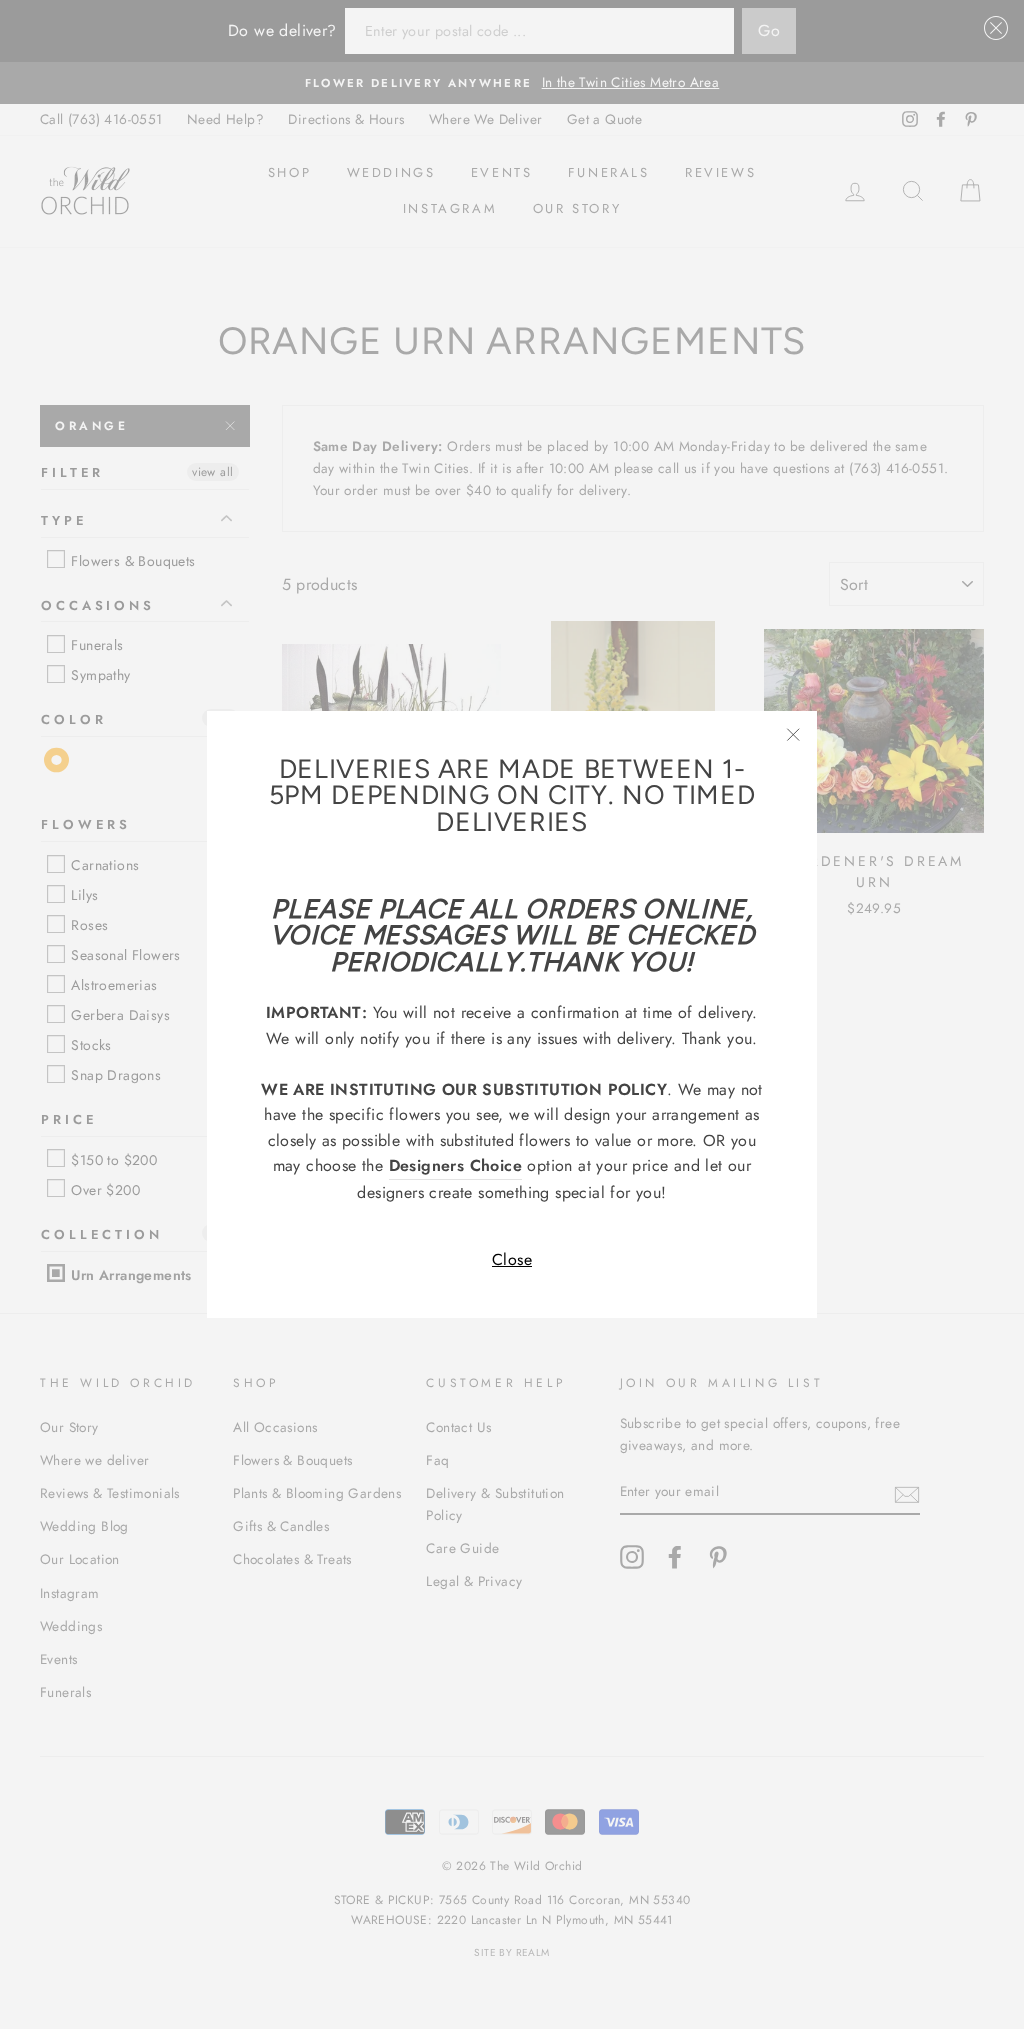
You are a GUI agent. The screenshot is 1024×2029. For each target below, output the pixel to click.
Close (512, 1259)
